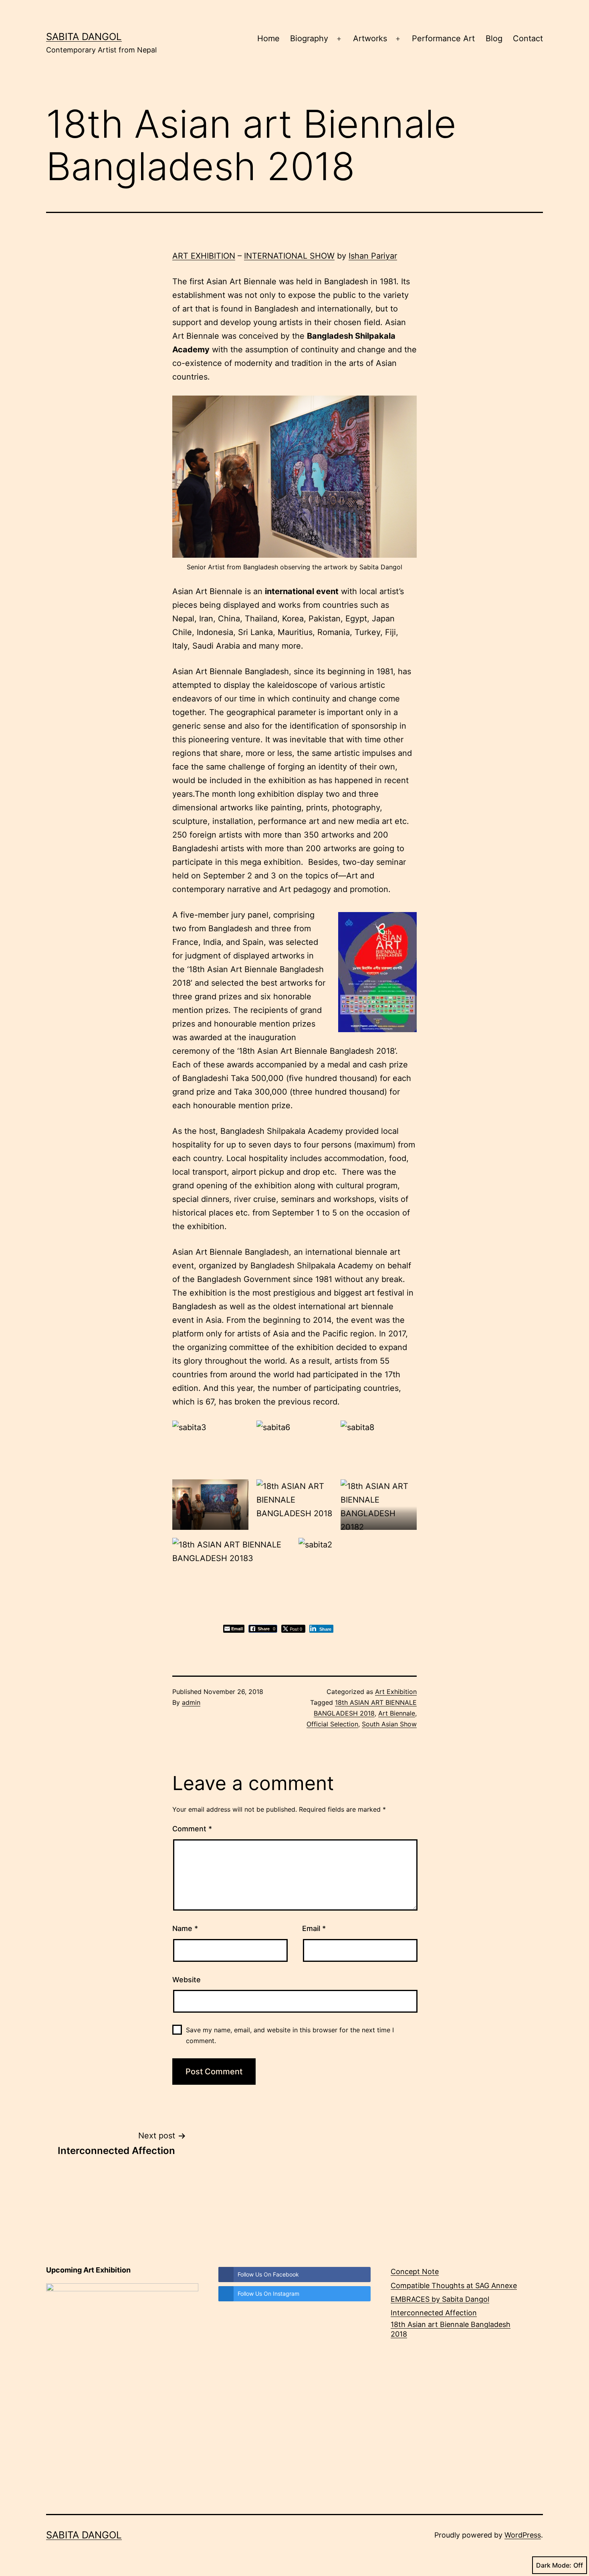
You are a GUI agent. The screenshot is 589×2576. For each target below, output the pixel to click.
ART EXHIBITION (204, 256)
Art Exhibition (396, 1692)
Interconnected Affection (434, 2313)
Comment (192, 1829)
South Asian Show (389, 1724)
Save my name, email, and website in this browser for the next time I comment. (290, 2035)
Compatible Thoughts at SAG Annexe (454, 2286)
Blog (494, 38)
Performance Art (443, 38)
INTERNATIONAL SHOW (289, 256)
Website (187, 1980)
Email (314, 1928)
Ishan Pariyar (373, 256)
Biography (309, 38)
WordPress (523, 2535)
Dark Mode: (554, 2565)
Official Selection (332, 1724)
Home (268, 38)
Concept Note (415, 2272)
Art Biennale (397, 1713)
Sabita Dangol (84, 37)
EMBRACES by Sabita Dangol (440, 2299)
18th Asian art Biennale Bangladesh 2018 (451, 2329)
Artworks (370, 38)
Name (185, 1928)
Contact (528, 38)
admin (191, 1702)
